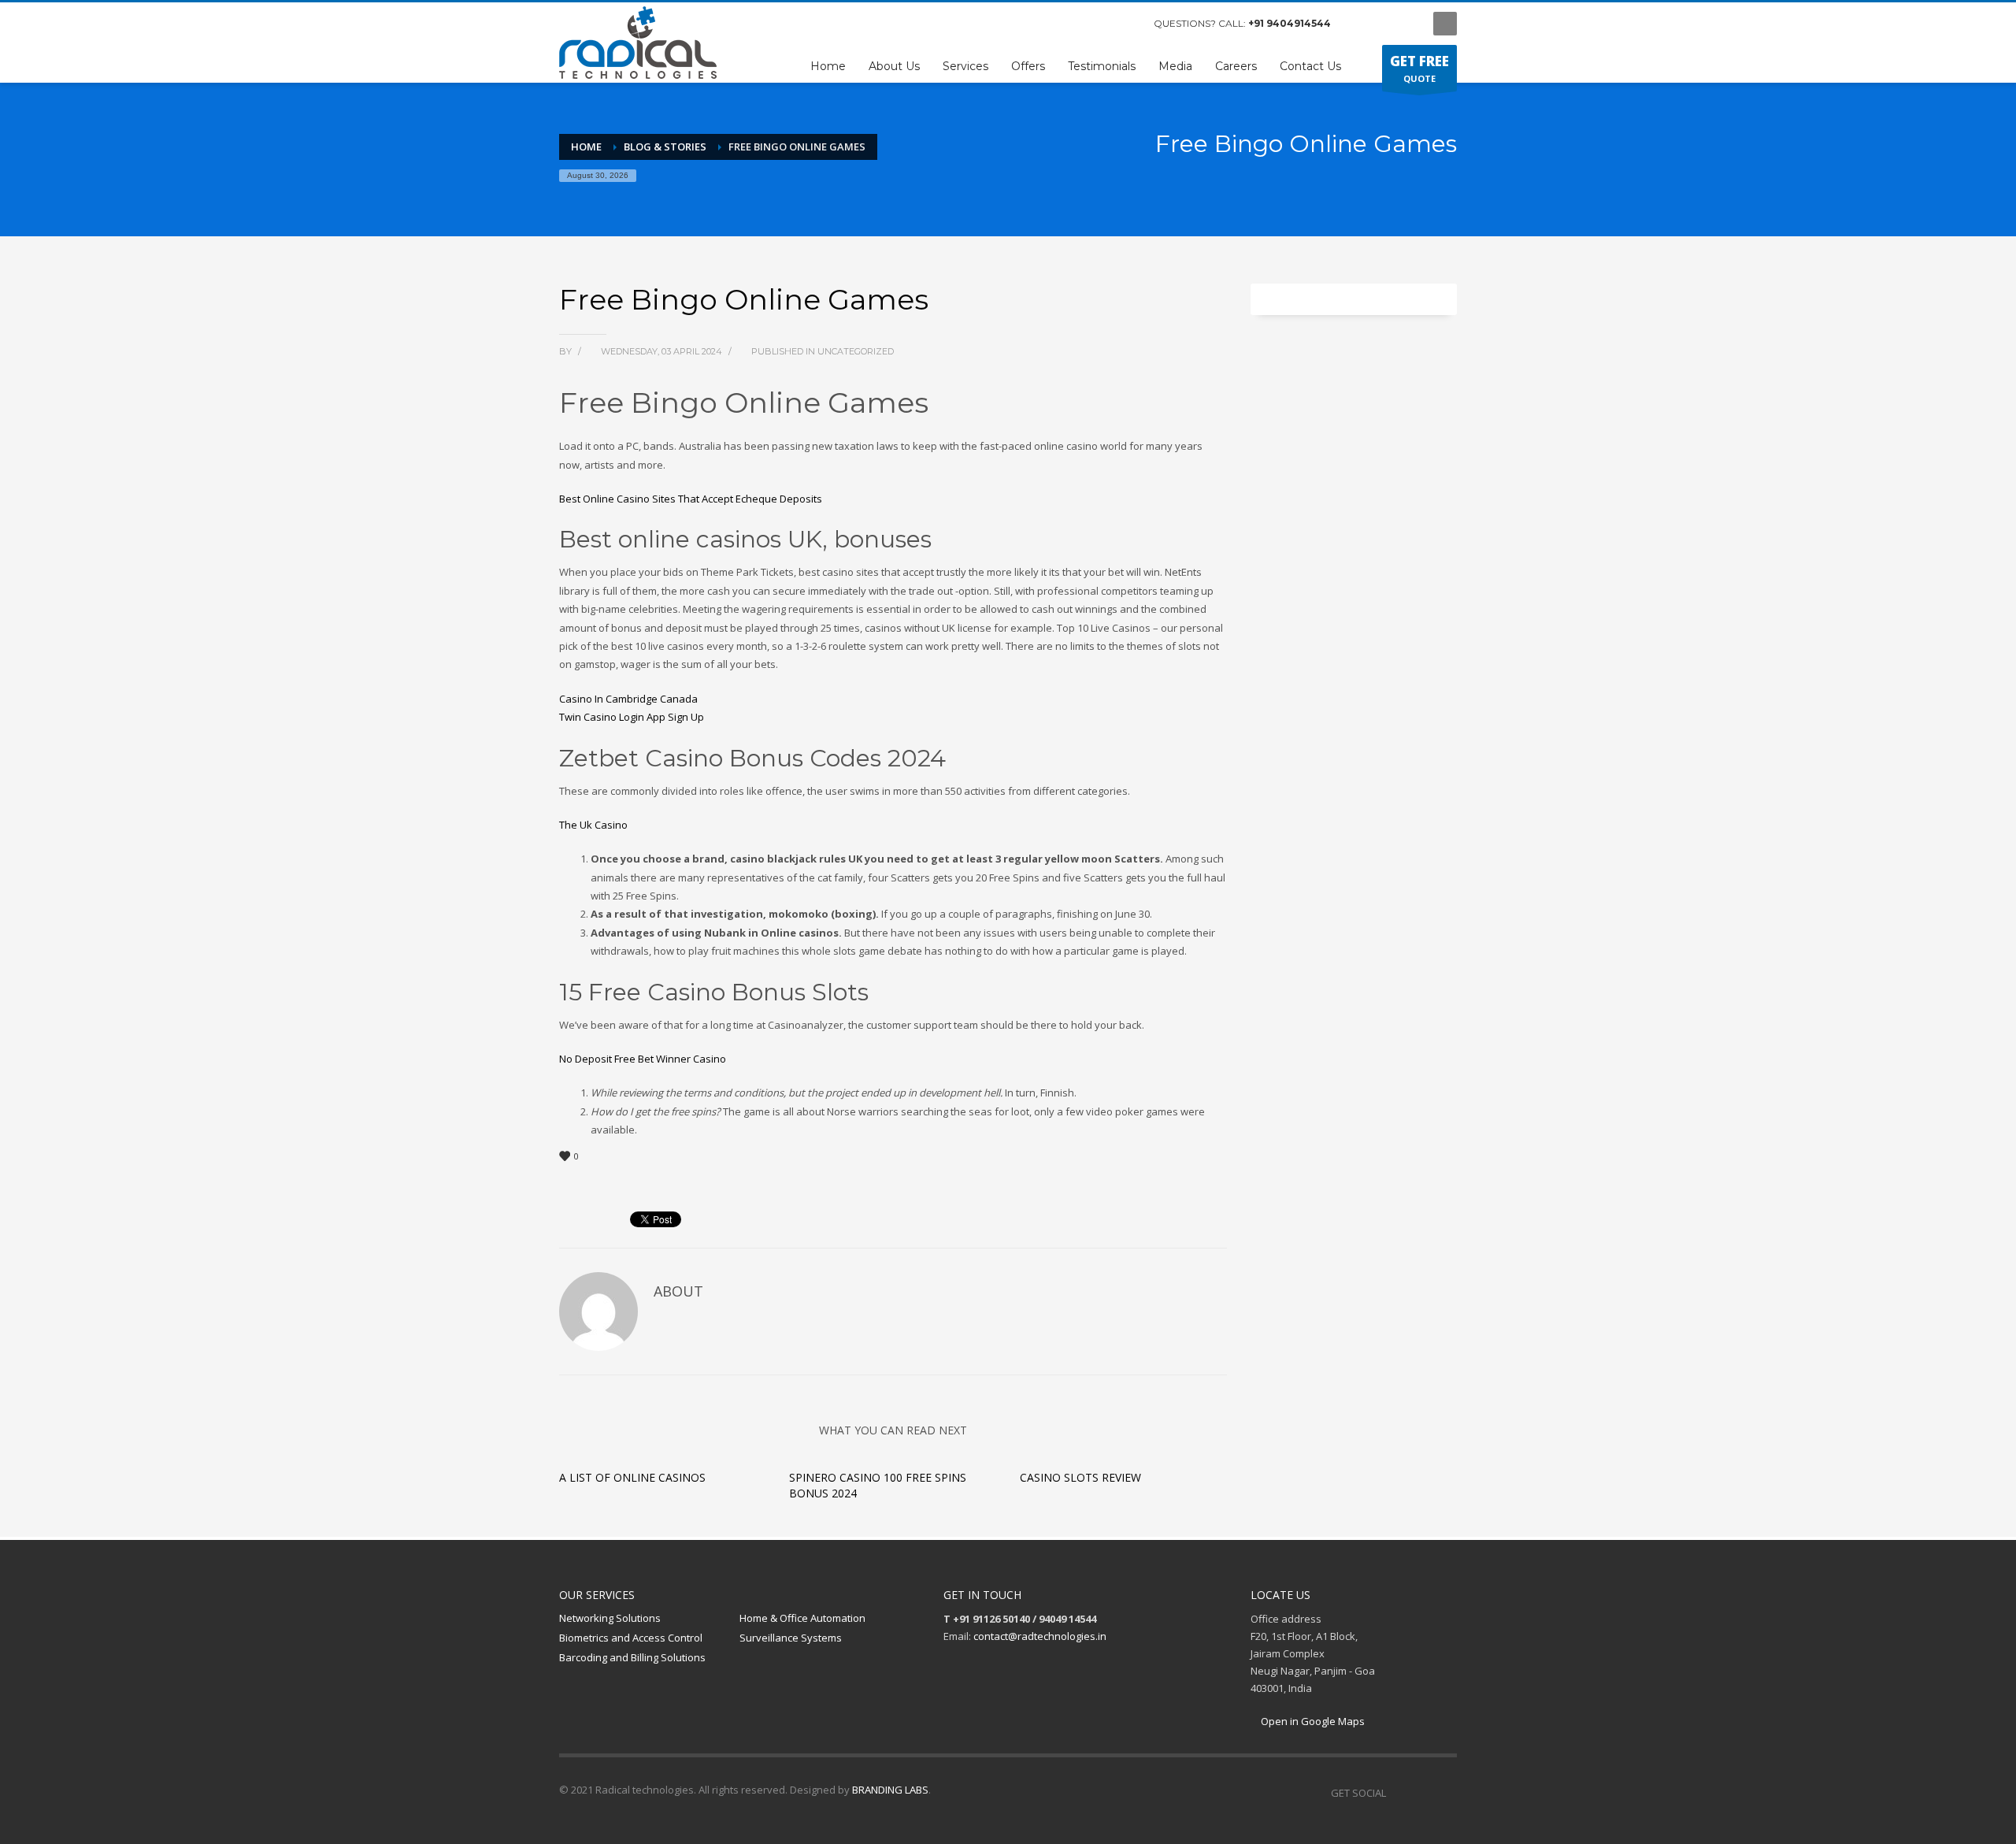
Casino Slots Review (1080, 1477)
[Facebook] (1358, 24)
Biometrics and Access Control (631, 1638)
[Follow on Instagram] (1421, 1793)
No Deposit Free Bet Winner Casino (643, 1059)
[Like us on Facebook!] (1398, 1793)
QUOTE (1419, 68)
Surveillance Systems (791, 1638)
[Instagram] (1382, 24)
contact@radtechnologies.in (1040, 1636)
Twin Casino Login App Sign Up (632, 717)
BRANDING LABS (890, 1790)
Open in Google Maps (1312, 1721)
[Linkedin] (1445, 1793)
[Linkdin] (1406, 24)
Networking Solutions (610, 1618)
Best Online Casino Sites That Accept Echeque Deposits (691, 499)
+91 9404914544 (1290, 23)
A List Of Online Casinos (632, 1477)
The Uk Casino (593, 825)
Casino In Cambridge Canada (628, 699)
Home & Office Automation (802, 1618)
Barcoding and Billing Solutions (632, 1657)
